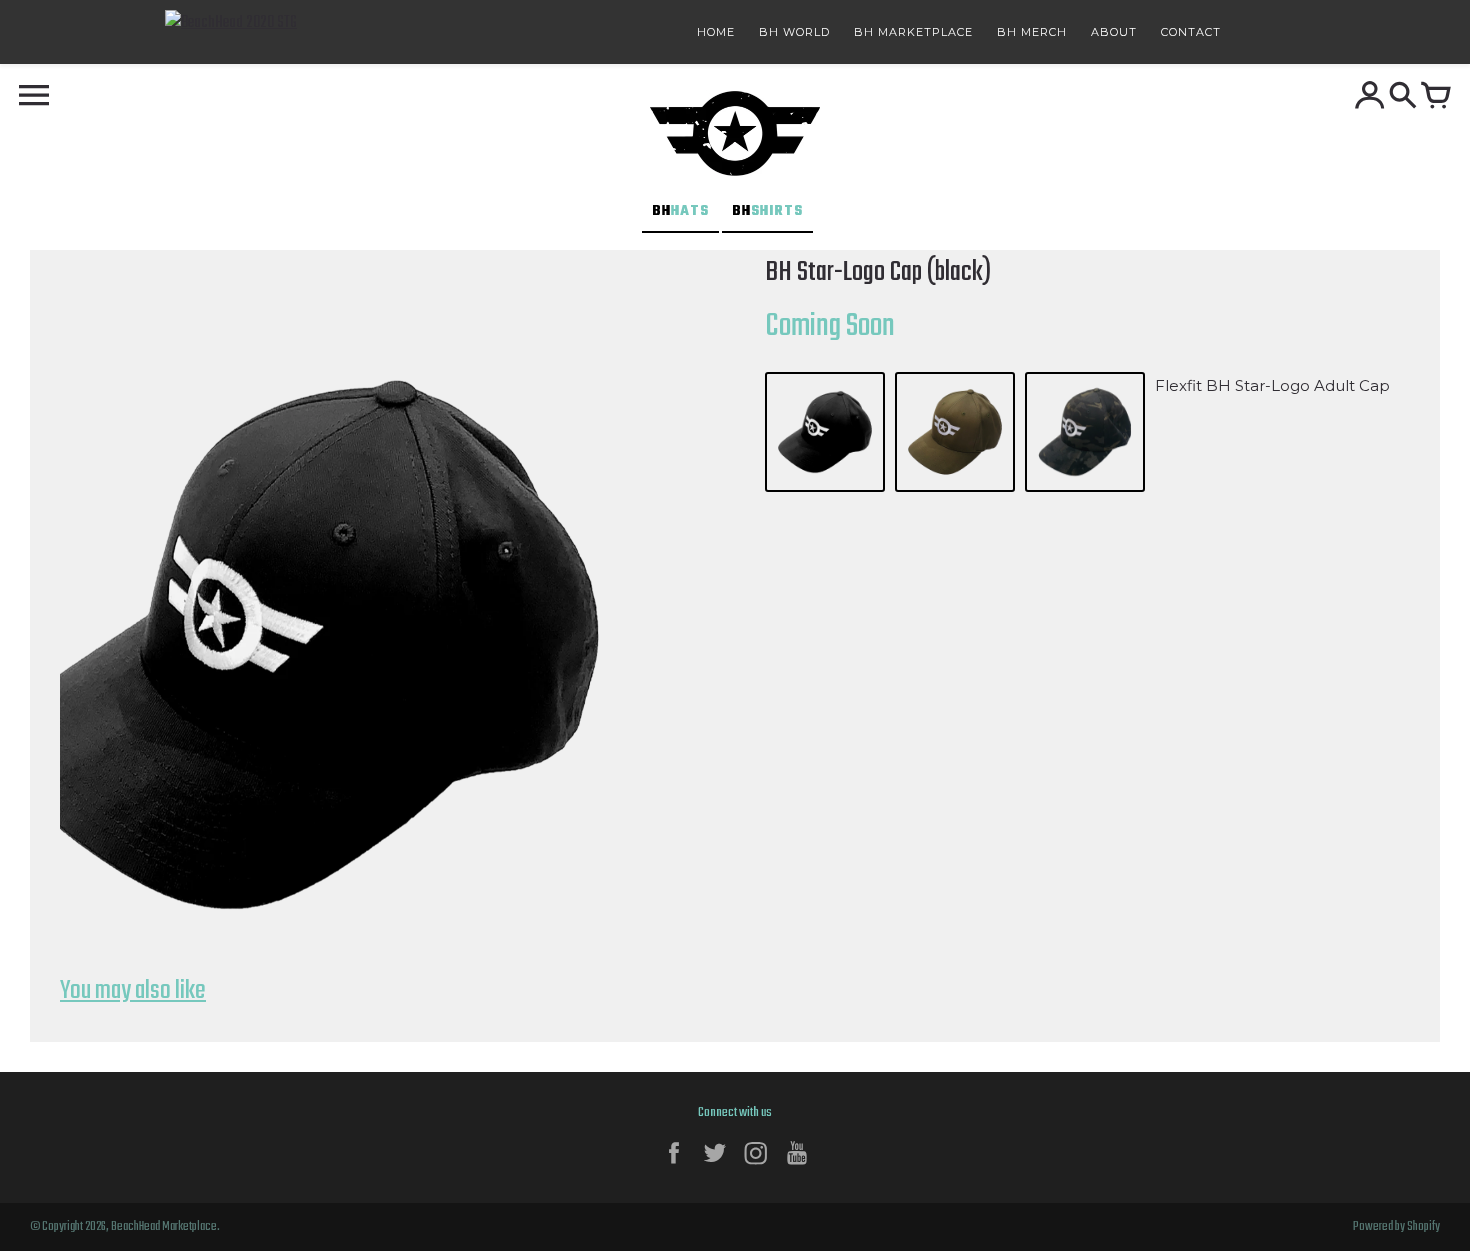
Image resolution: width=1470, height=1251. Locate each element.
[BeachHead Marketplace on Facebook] (674, 1168)
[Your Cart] (1436, 97)
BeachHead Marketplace (164, 1227)
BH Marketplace (913, 32)
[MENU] (34, 97)
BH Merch (1032, 32)
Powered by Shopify (1396, 1227)
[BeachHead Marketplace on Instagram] (756, 1168)
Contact (1191, 32)
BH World (794, 32)
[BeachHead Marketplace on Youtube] (797, 1168)
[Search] (1403, 97)
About (1114, 32)
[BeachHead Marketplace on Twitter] (715, 1168)
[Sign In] (1370, 97)
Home (716, 32)
